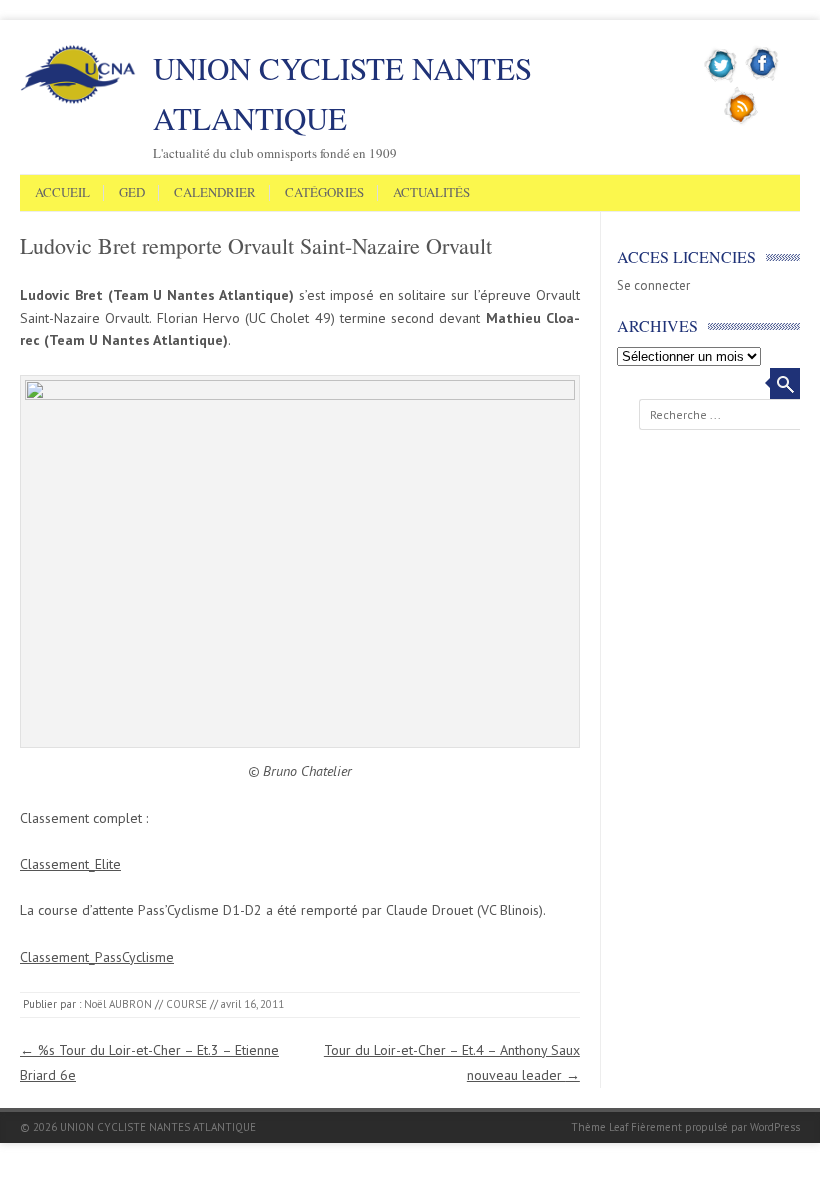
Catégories (324, 193)
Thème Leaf (599, 1127)
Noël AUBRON (118, 1004)
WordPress (775, 1127)
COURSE (186, 1004)
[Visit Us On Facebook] (762, 79)
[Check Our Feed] (741, 121)
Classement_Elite (70, 864)
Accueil (62, 193)
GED (132, 193)
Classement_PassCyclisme (97, 957)
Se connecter (653, 285)
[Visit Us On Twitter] (721, 79)
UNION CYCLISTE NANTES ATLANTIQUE (342, 93)
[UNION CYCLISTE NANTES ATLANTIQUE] (78, 100)
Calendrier (215, 193)
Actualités (431, 193)
